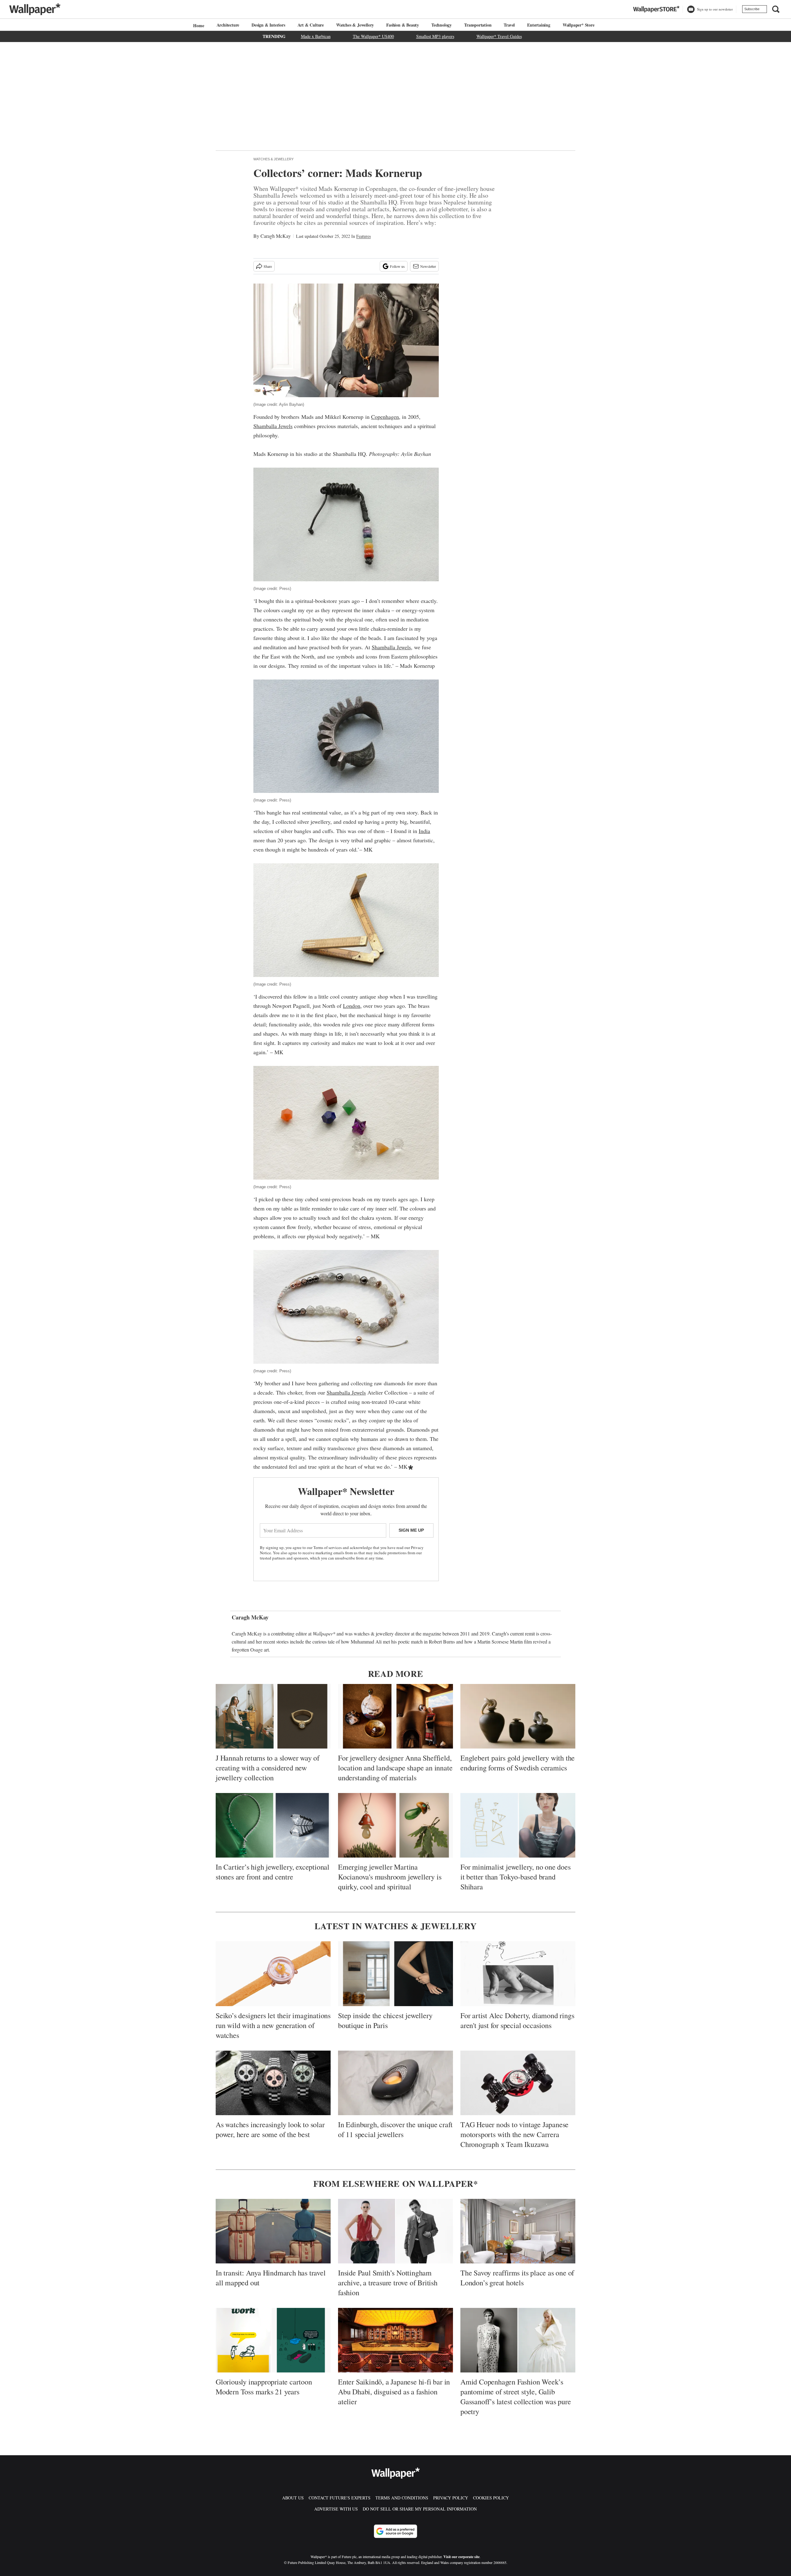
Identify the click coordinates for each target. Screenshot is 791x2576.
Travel (509, 25)
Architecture (228, 25)
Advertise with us (336, 2509)
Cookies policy (491, 2498)
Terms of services (328, 1547)
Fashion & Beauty (403, 25)
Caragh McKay (276, 236)
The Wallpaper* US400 (373, 36)
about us (293, 2498)
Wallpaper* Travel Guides (499, 36)
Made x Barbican (316, 36)
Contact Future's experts (340, 2498)
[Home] (198, 25)
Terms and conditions (402, 2498)
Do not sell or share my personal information (420, 2509)
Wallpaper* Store (579, 25)
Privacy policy (451, 2498)
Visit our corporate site (461, 2557)
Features (364, 236)
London (352, 1006)
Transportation (478, 25)
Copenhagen (385, 417)
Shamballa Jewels (273, 426)
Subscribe (752, 9)
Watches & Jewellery (355, 25)
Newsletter (428, 266)
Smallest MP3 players (435, 36)
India (424, 831)
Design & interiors (268, 25)
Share (268, 266)
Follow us (397, 266)
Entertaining (539, 25)
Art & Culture (311, 25)
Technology (442, 25)
